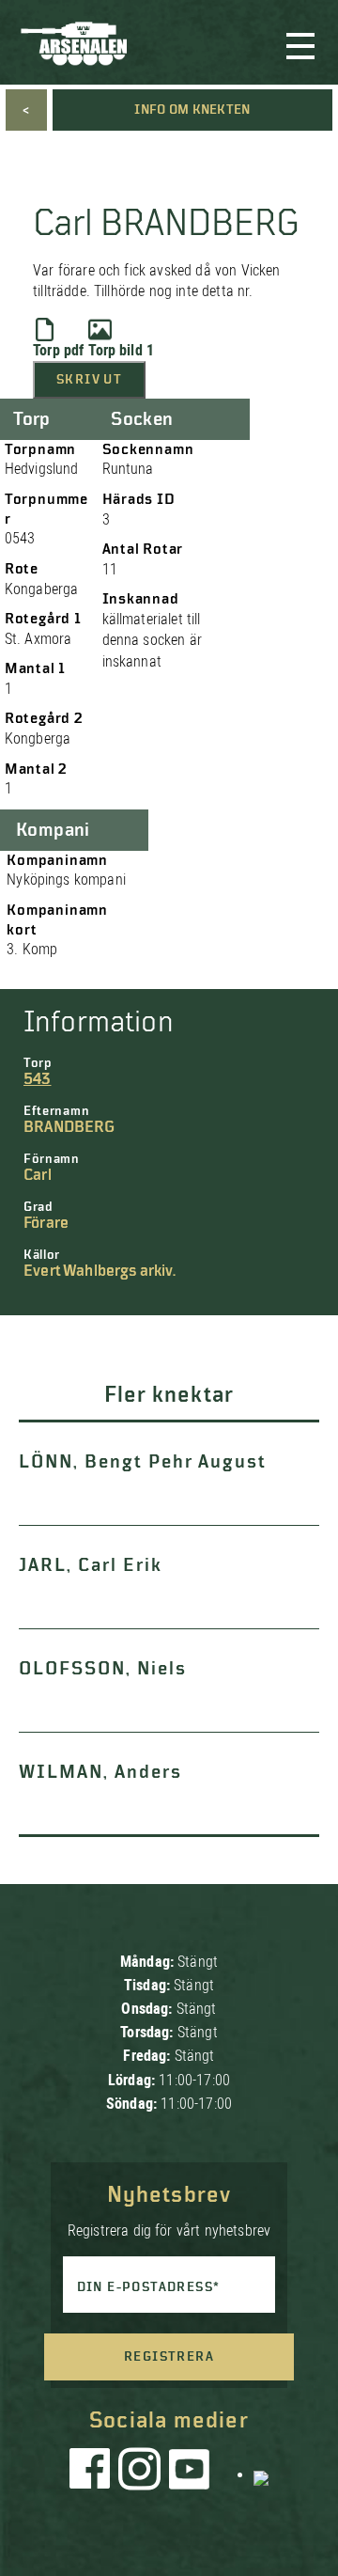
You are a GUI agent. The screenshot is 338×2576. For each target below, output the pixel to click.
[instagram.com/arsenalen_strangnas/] (140, 2474)
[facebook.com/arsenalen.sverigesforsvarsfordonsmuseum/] (93, 2474)
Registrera (169, 2357)
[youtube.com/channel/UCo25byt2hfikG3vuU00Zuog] (190, 2474)
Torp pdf (58, 350)
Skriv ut (89, 380)
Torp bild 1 (121, 350)
